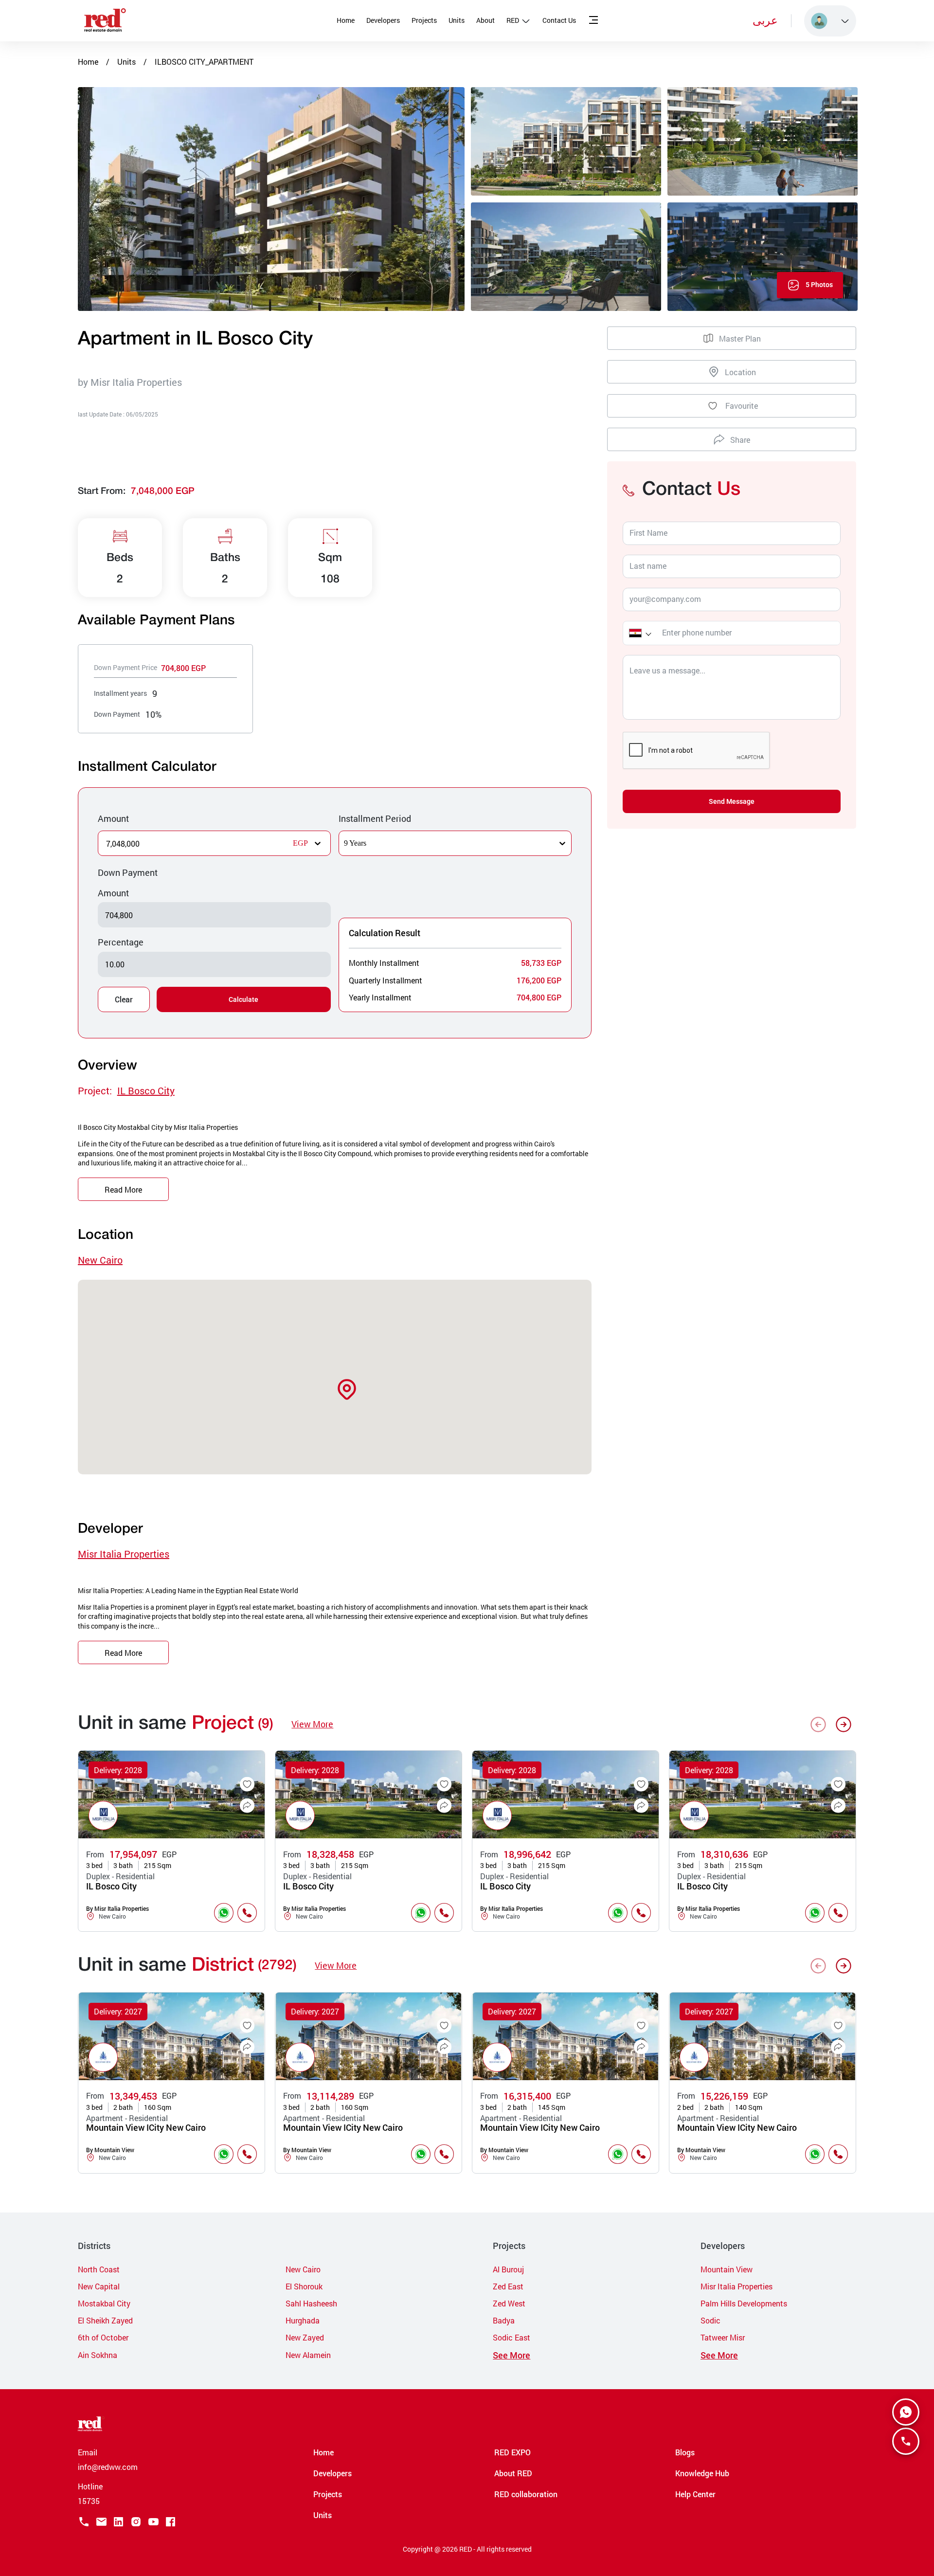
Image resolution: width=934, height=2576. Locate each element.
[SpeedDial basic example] (906, 2412)
